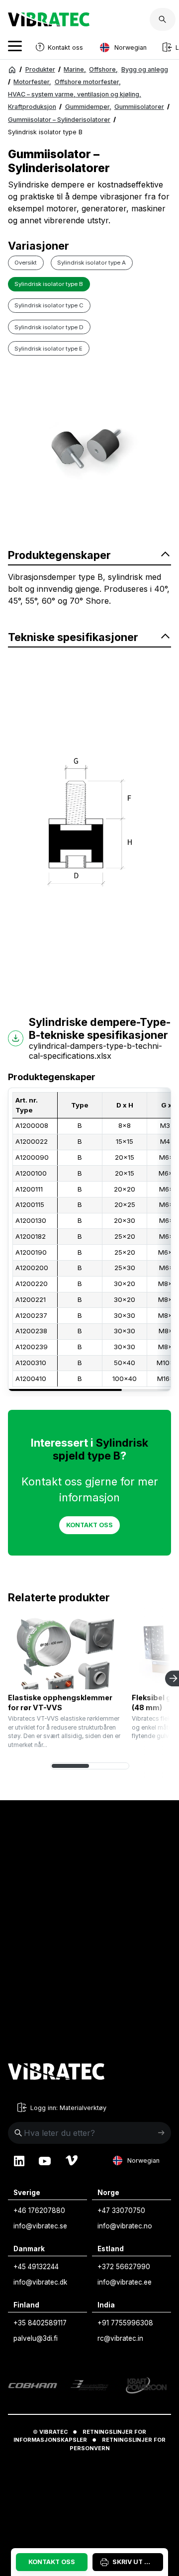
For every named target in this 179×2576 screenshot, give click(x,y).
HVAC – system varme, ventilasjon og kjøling (75, 94)
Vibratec (53, 2432)
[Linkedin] (19, 2161)
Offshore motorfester (88, 82)
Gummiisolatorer (139, 107)
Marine (75, 69)
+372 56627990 (124, 2267)
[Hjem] (12, 70)
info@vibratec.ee (125, 2282)
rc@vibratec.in (120, 2338)
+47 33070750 (121, 2210)
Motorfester (32, 82)
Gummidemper (88, 107)
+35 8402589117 (40, 2323)
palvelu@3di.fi (36, 2338)
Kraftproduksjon (32, 107)
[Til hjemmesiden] (56, 2073)
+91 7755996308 (125, 2323)
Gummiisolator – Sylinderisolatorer (59, 120)
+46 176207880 (39, 2210)
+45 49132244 (36, 2267)
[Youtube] (45, 2161)
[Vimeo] (72, 2161)
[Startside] (49, 23)
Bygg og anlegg (145, 69)
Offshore (103, 69)
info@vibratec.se (40, 2226)
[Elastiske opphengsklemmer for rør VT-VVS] (66, 1654)
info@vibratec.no (125, 2226)
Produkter (40, 69)
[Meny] (15, 47)
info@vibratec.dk (40, 2282)
